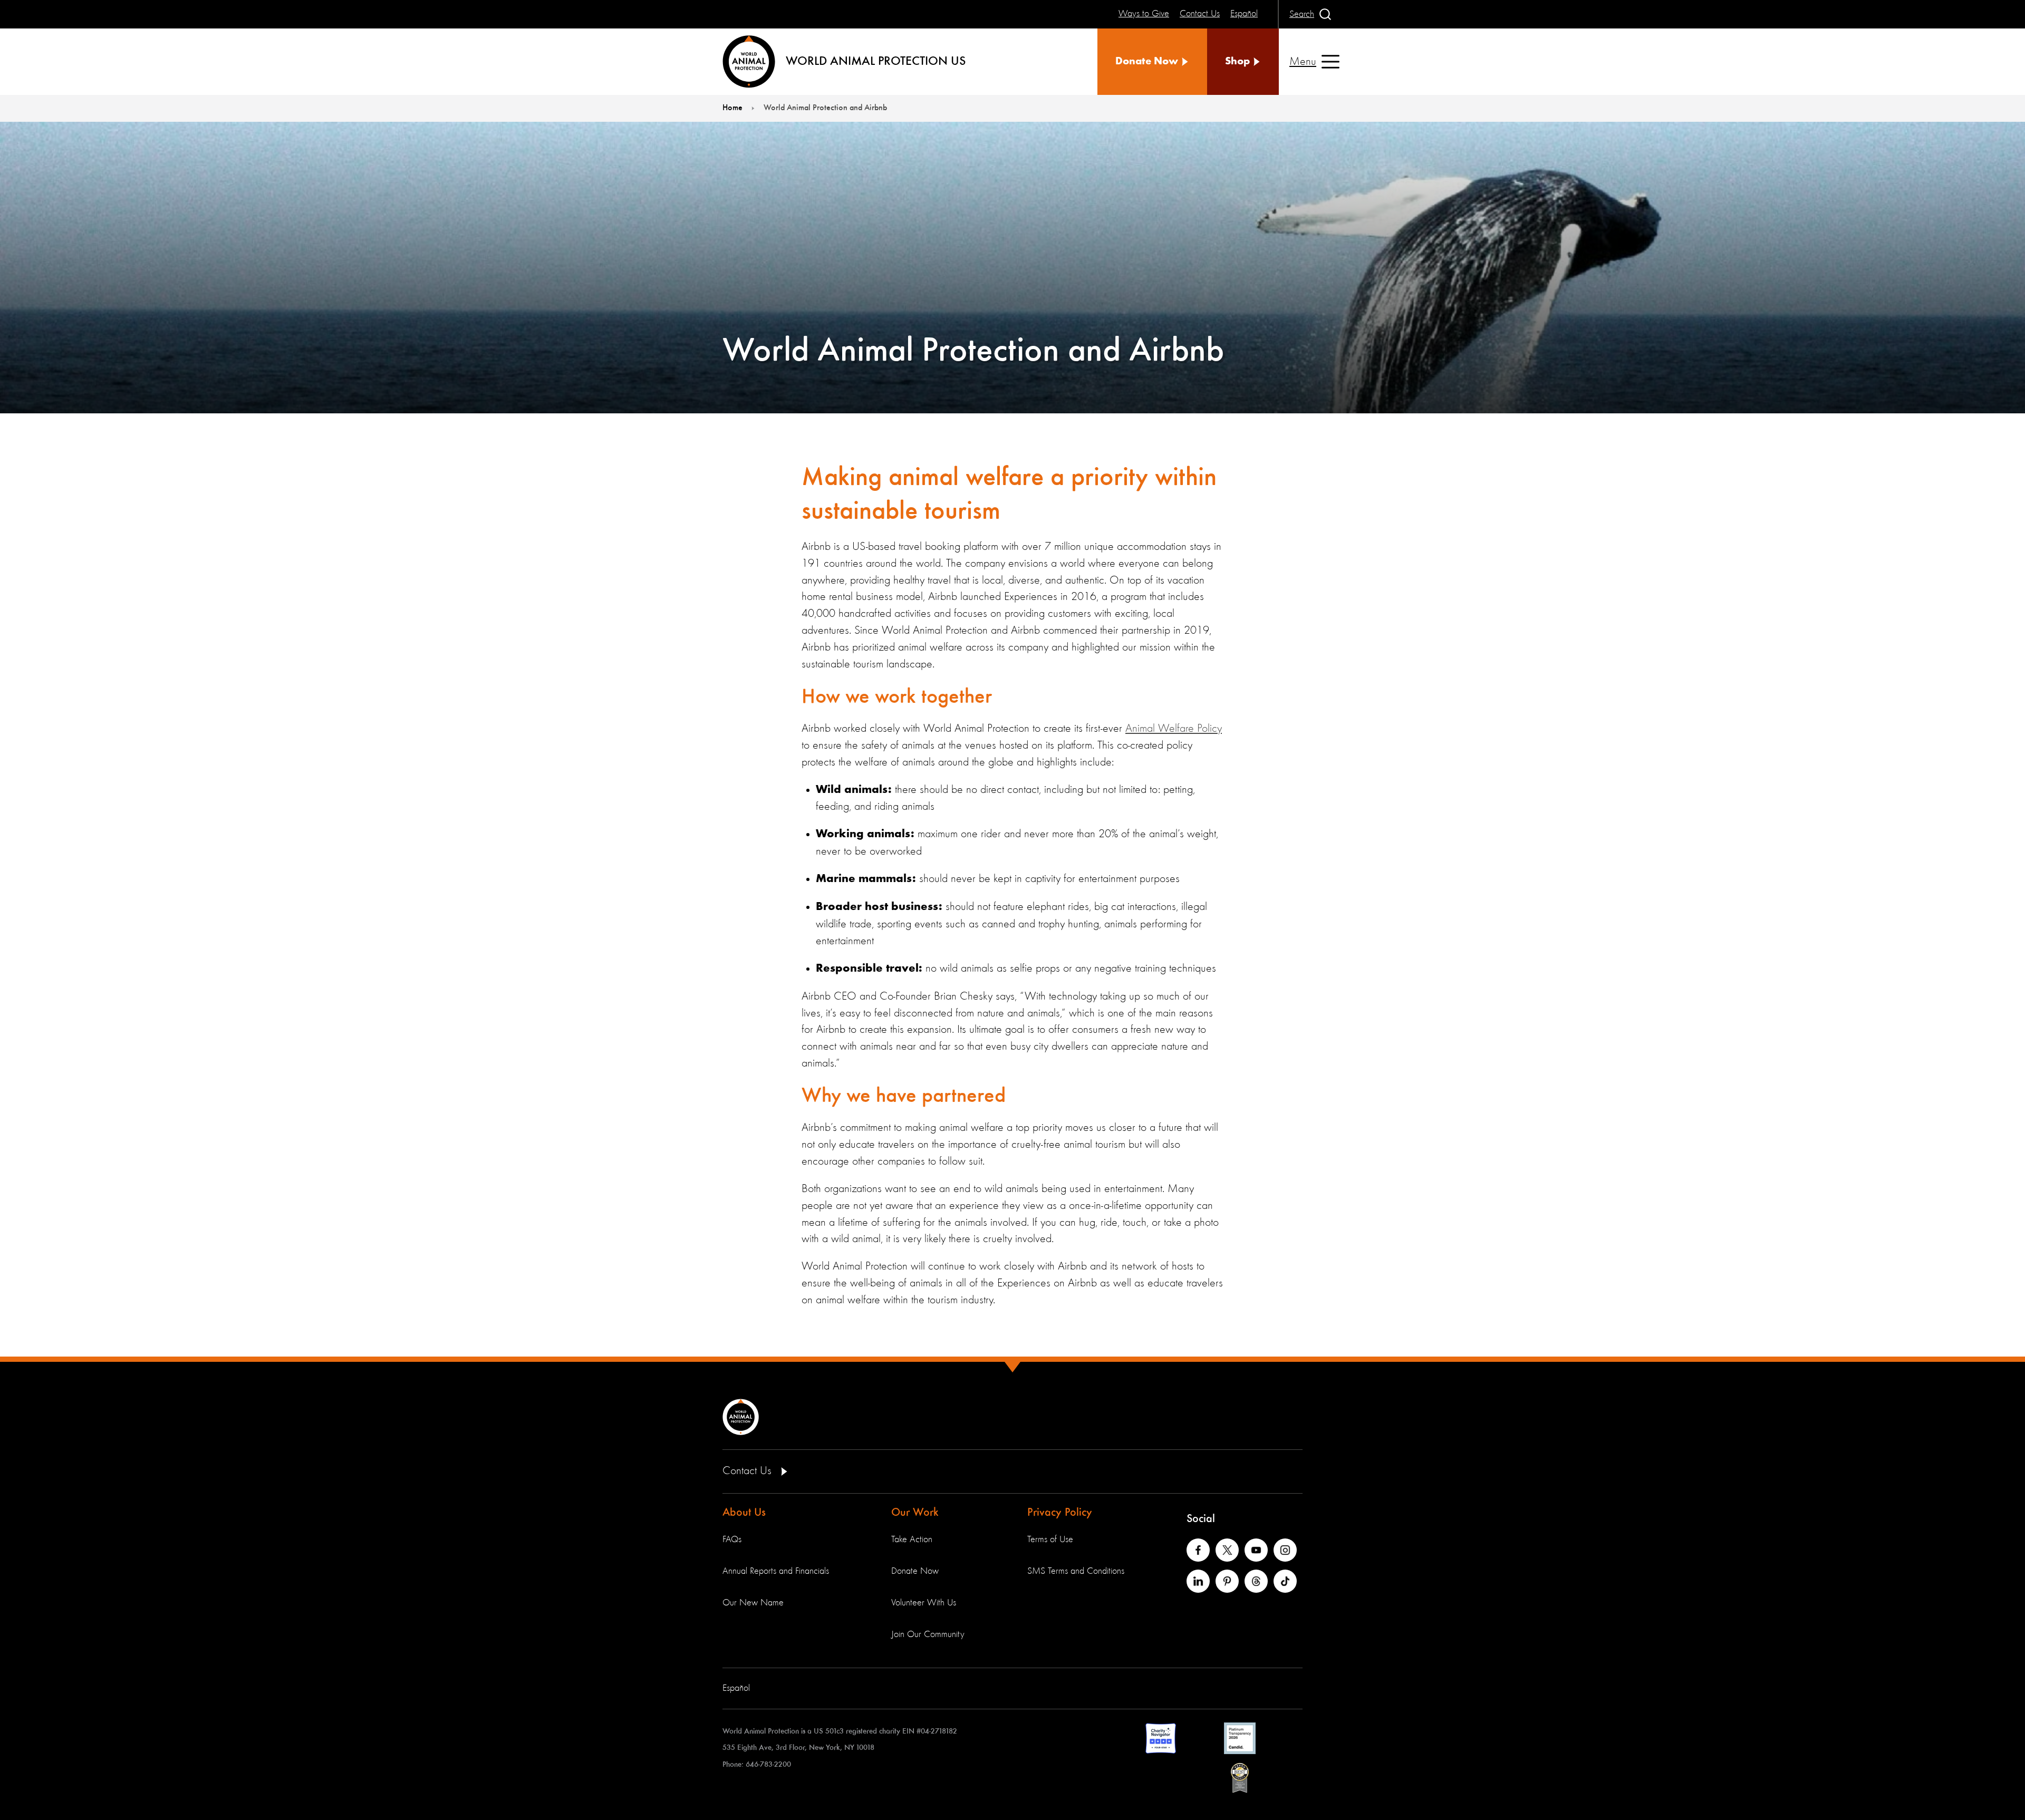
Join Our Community (928, 1634)
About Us (744, 1513)
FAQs (732, 1540)
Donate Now (915, 1571)
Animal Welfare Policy (1174, 729)
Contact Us (749, 1471)
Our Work (915, 1513)
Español (736, 1688)
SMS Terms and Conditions (1076, 1571)
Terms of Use (1050, 1540)
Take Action (912, 1540)
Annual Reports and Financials (776, 1571)
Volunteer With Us (924, 1603)
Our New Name (753, 1603)
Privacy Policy (1060, 1513)
